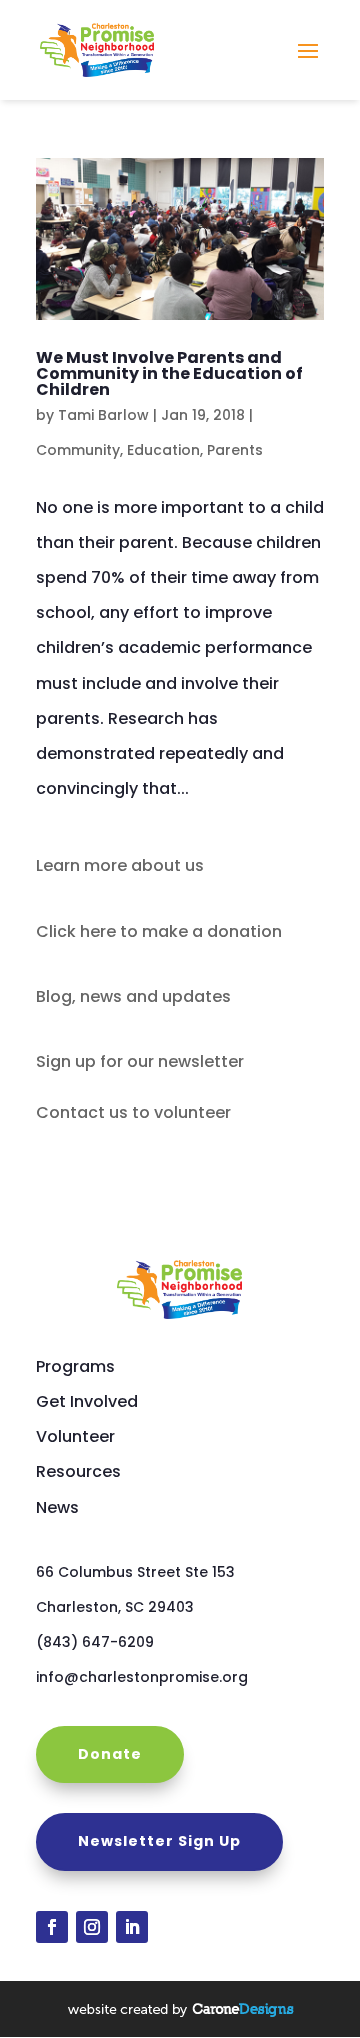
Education (163, 450)
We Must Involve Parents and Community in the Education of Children (169, 373)
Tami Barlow (103, 415)
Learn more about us (120, 865)
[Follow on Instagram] (92, 1927)
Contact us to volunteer (133, 1112)
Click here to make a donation (159, 931)
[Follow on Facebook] (52, 1927)
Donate (110, 1754)
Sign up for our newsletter (140, 1061)
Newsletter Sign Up (159, 1841)
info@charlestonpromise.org (142, 1677)
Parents (235, 450)
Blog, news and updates (133, 996)
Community (78, 450)
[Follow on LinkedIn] (132, 1927)
